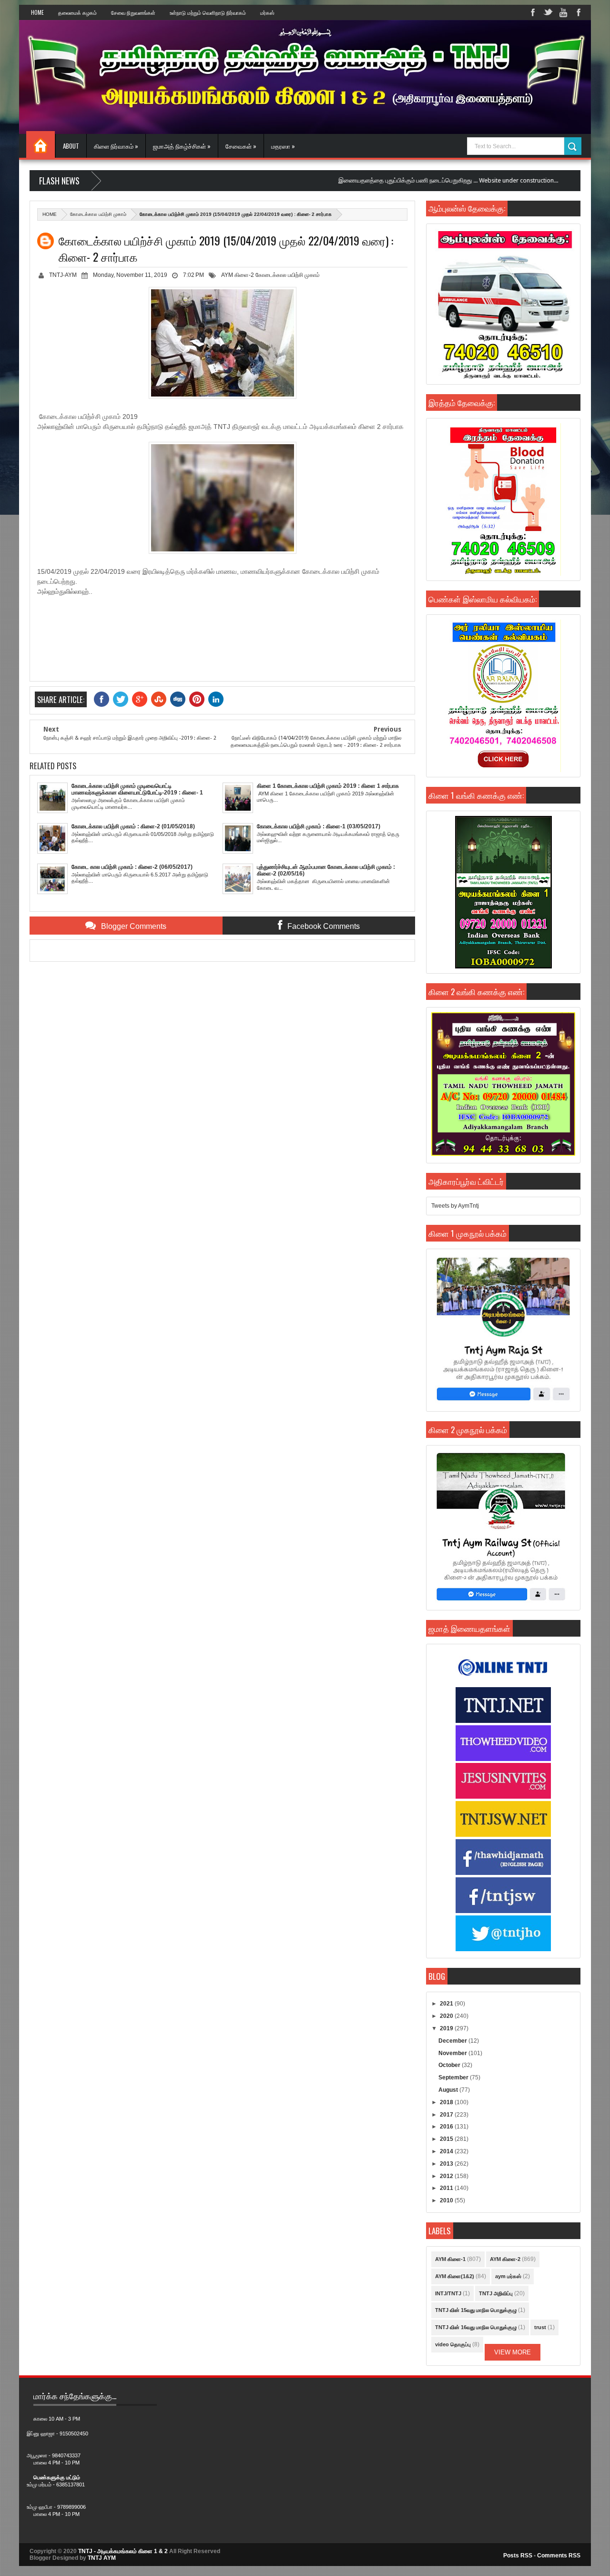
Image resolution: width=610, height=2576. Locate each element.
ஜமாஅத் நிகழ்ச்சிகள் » (182, 146)
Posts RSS (518, 2556)
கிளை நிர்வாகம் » (116, 146)
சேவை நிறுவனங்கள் (133, 12)
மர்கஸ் (267, 12)
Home (37, 12)
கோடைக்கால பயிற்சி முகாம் (98, 214)
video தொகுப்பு (453, 2344)
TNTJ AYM (102, 2558)
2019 (447, 2028)
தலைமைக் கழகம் (77, 12)
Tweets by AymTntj (455, 1206)
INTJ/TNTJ (448, 2293)
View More (513, 2352)
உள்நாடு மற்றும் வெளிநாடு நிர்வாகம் (208, 12)
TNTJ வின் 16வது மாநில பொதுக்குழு (476, 2327)
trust (540, 2327)
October (450, 2065)
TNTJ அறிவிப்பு (496, 2293)
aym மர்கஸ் (508, 2276)
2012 (447, 2176)
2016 (447, 2127)
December (453, 2041)
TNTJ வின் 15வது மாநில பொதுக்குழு (476, 2310)
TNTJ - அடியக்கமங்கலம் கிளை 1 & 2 (123, 2551)
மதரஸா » (283, 146)
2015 (447, 2139)
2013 (447, 2164)
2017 (447, 2115)
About (71, 146)
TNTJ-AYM (63, 275)
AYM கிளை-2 (238, 275)
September (454, 2077)
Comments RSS (559, 2556)
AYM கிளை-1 (450, 2259)
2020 (447, 2016)
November (453, 2053)
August (449, 2090)
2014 (447, 2151)
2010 (447, 2200)
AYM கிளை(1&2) (455, 2276)
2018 (447, 2102)
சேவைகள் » (241, 146)
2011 (447, 2188)
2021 (447, 2004)
